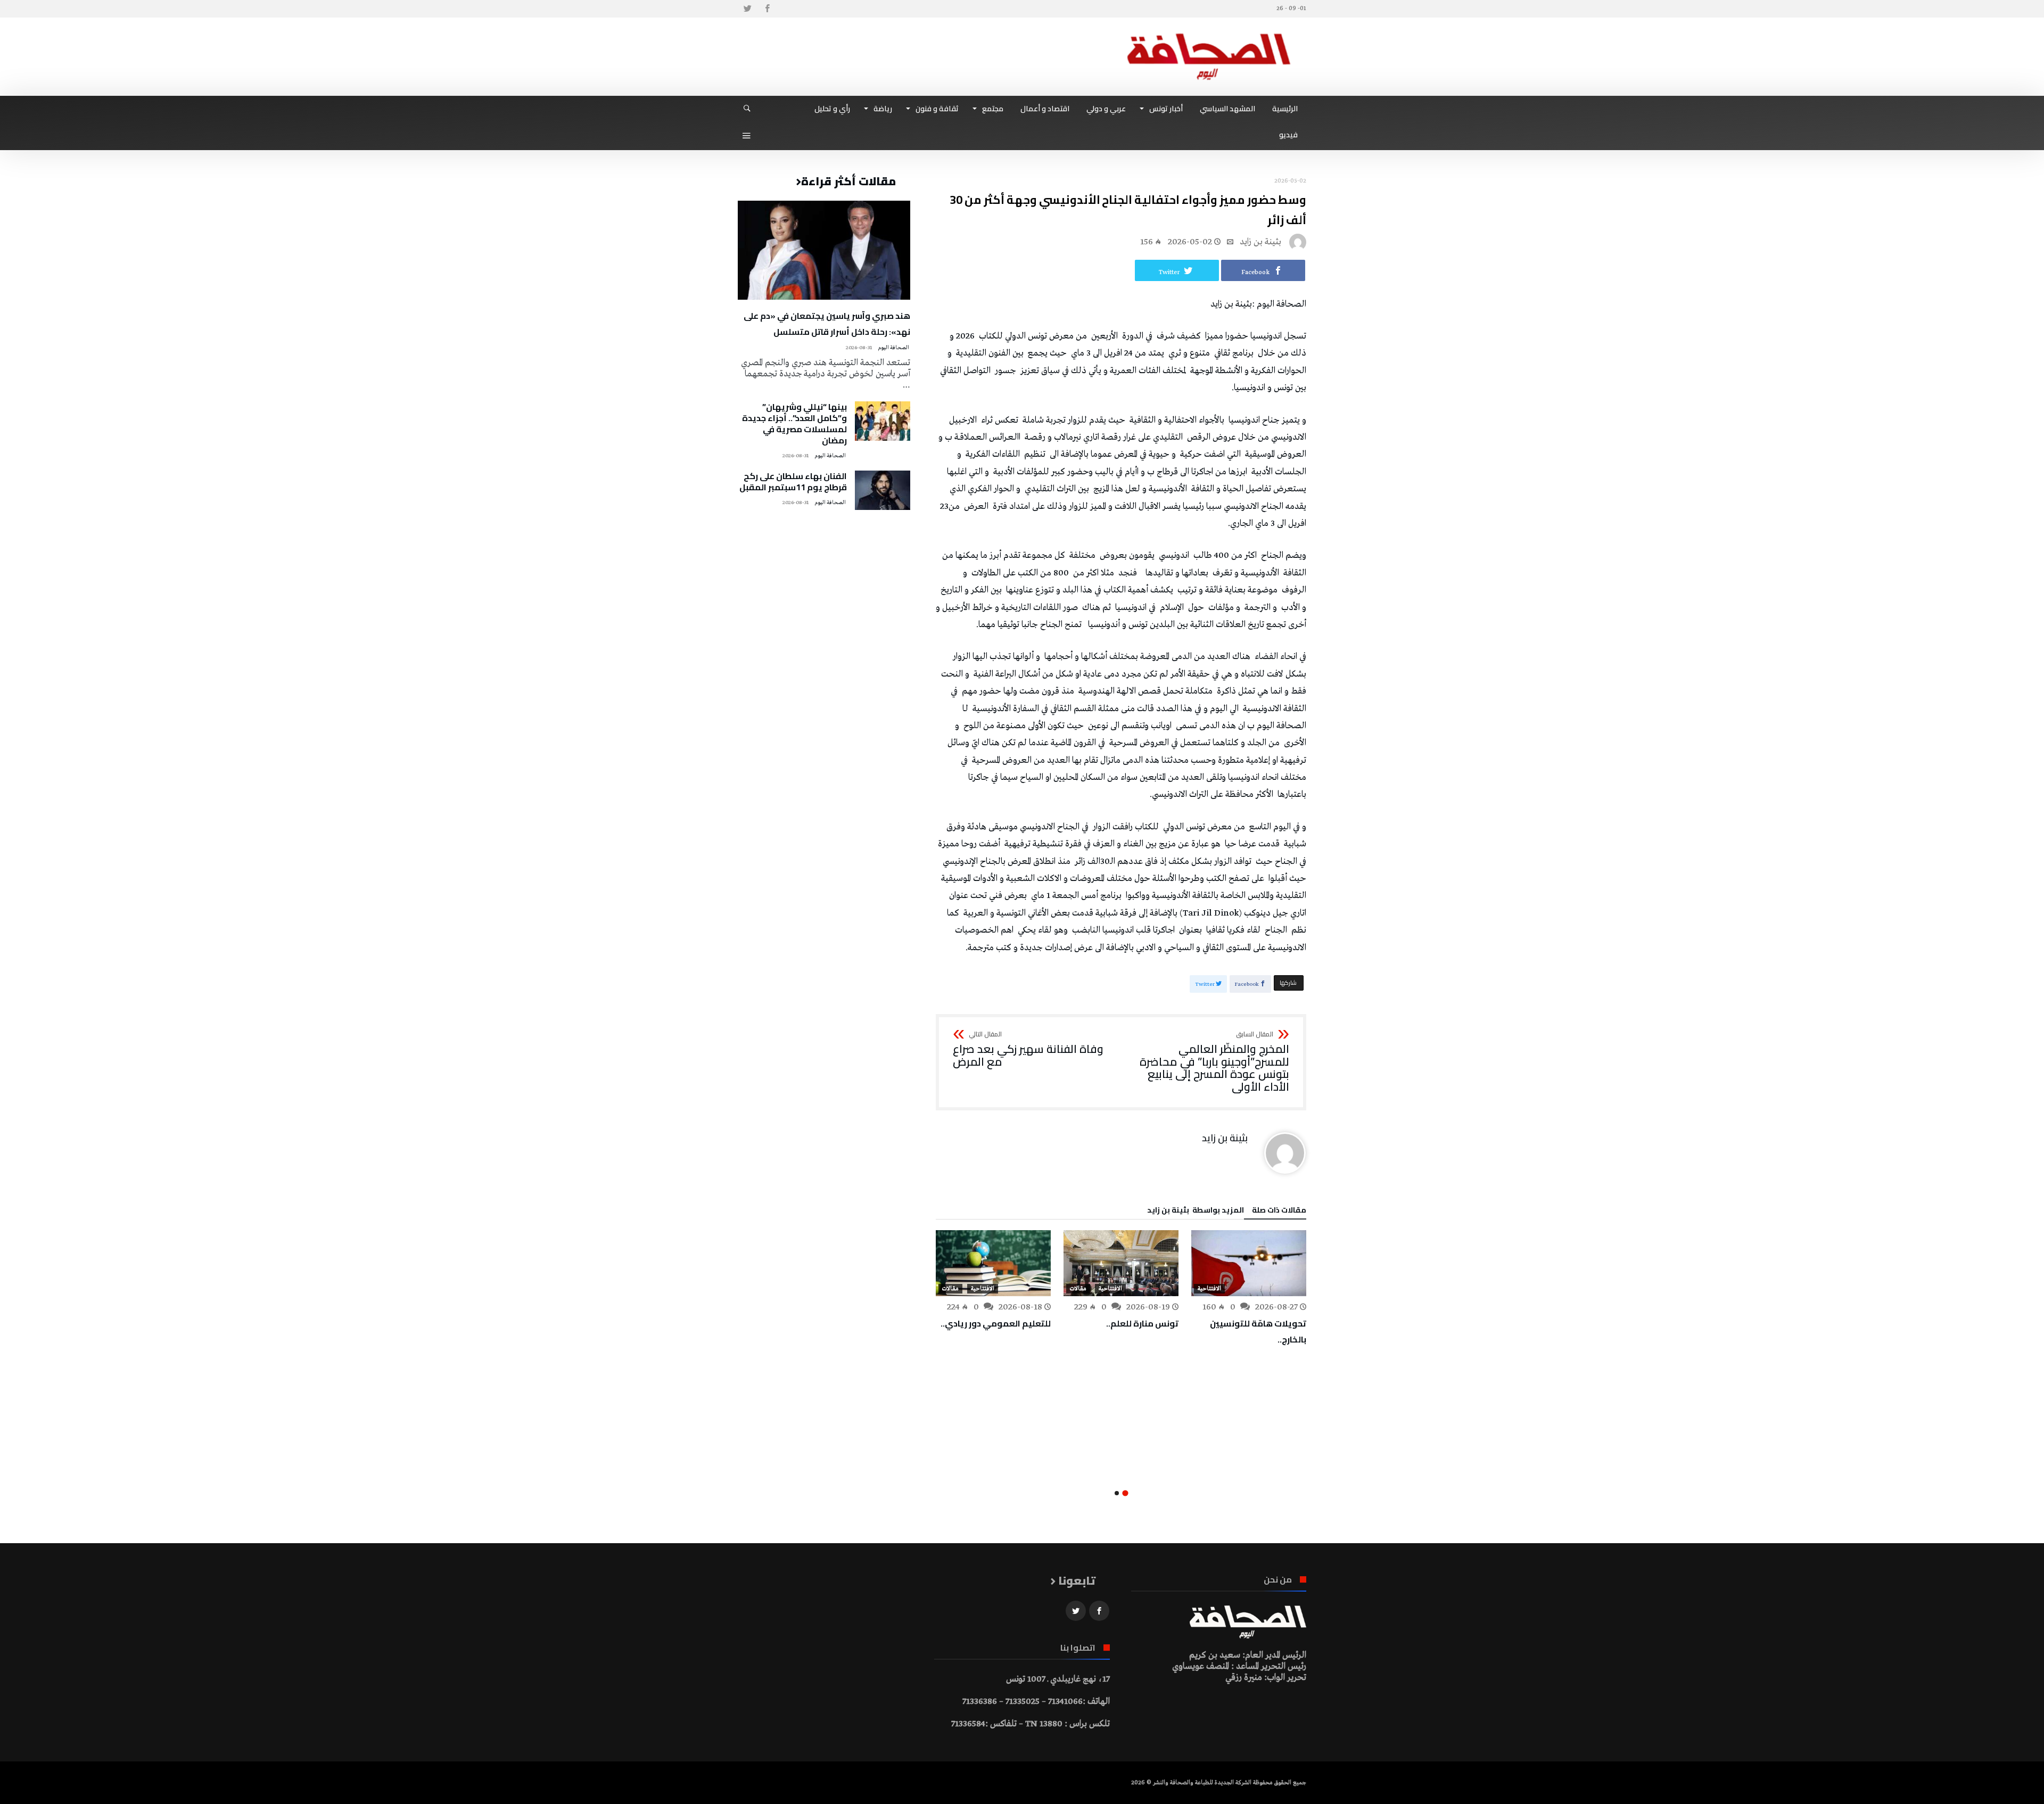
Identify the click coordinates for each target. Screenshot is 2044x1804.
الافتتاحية (1209, 1289)
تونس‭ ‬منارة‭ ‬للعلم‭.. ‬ (1141, 1323)
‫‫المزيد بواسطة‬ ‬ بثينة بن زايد (1196, 1212)
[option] (1249, 1289)
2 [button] (1117, 1493)
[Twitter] (747, 9)
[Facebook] (767, 9)
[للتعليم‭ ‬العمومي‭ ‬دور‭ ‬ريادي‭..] (993, 1263)
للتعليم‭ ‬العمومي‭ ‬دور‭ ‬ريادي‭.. (996, 1323)
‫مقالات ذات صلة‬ (1279, 1212)
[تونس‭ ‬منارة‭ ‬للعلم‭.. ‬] (1121, 1263)
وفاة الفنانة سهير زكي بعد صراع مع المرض (1028, 1049)
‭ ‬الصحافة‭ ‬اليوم (894, 348)
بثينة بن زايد (1260, 242)
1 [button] (1125, 1493)
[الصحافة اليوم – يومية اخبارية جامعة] (1209, 33)
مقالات (1078, 1289)
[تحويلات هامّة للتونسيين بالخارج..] (1249, 1263)
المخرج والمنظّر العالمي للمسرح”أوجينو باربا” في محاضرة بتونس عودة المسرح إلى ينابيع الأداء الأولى (1214, 1062)
